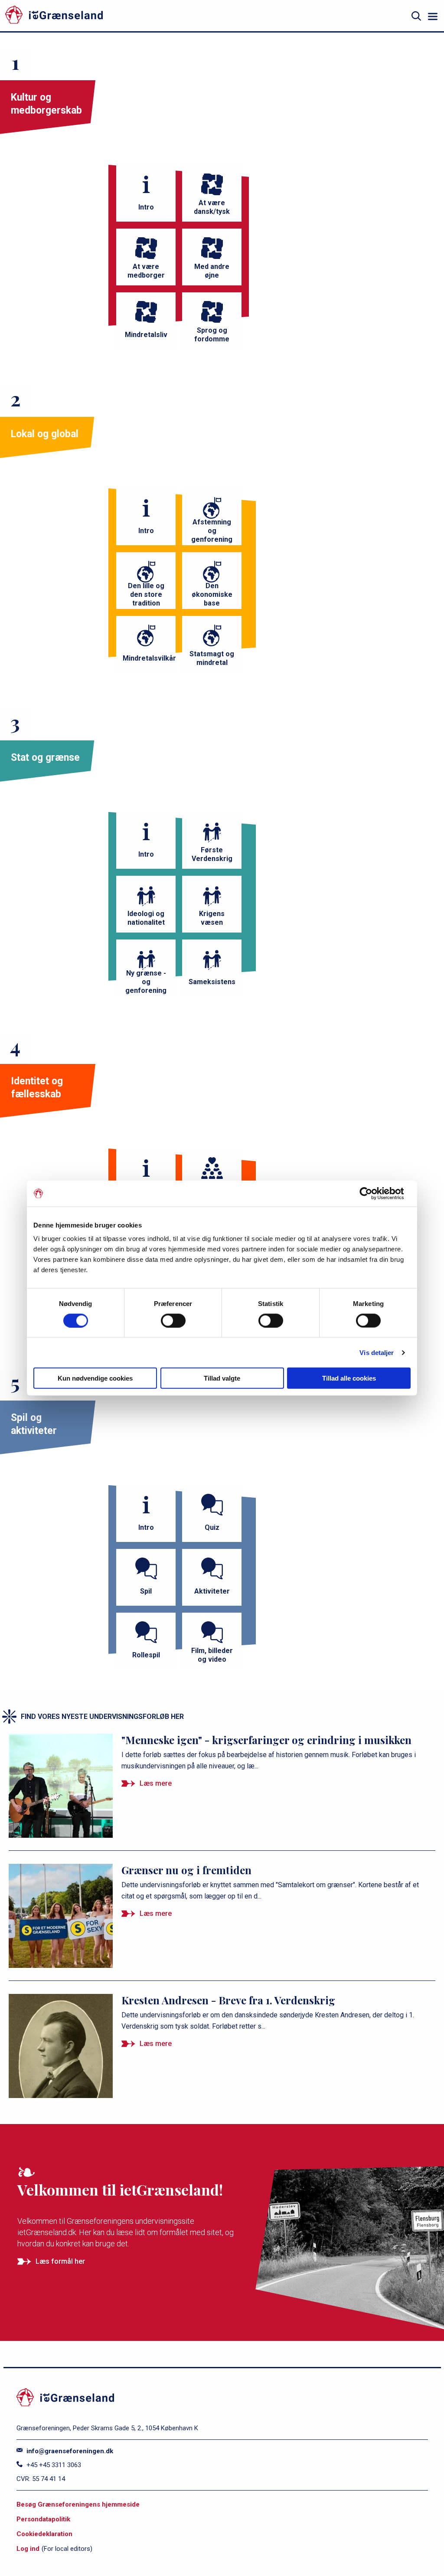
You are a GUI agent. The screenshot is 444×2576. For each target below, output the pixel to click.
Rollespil (146, 1655)
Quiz (212, 1527)
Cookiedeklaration (44, 2534)
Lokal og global (45, 434)
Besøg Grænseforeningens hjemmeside (78, 2504)
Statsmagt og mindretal (212, 658)
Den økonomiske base (212, 594)
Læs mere (156, 1783)
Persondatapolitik (43, 2519)
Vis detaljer (377, 1352)
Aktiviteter (212, 1591)
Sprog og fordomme (212, 335)
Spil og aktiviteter (34, 1424)
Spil (146, 1591)
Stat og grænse (45, 758)
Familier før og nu (212, 1191)
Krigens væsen (212, 918)
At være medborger (146, 271)
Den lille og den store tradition (146, 594)
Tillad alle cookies (349, 1378)
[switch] (173, 1320)
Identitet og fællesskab (37, 1088)
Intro (146, 207)
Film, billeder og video (212, 1655)
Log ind (28, 2549)
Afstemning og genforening (212, 531)
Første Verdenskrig (212, 854)
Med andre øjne (212, 271)
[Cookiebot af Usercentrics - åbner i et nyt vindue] (373, 1193)
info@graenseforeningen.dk (69, 2451)
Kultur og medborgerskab (46, 104)
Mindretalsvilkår (149, 658)
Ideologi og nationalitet (146, 918)
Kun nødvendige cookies (95, 1378)
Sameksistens (212, 982)
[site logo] (98, 16)
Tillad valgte (222, 1378)
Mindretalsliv (146, 335)
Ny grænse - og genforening (146, 982)
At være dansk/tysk (212, 207)
